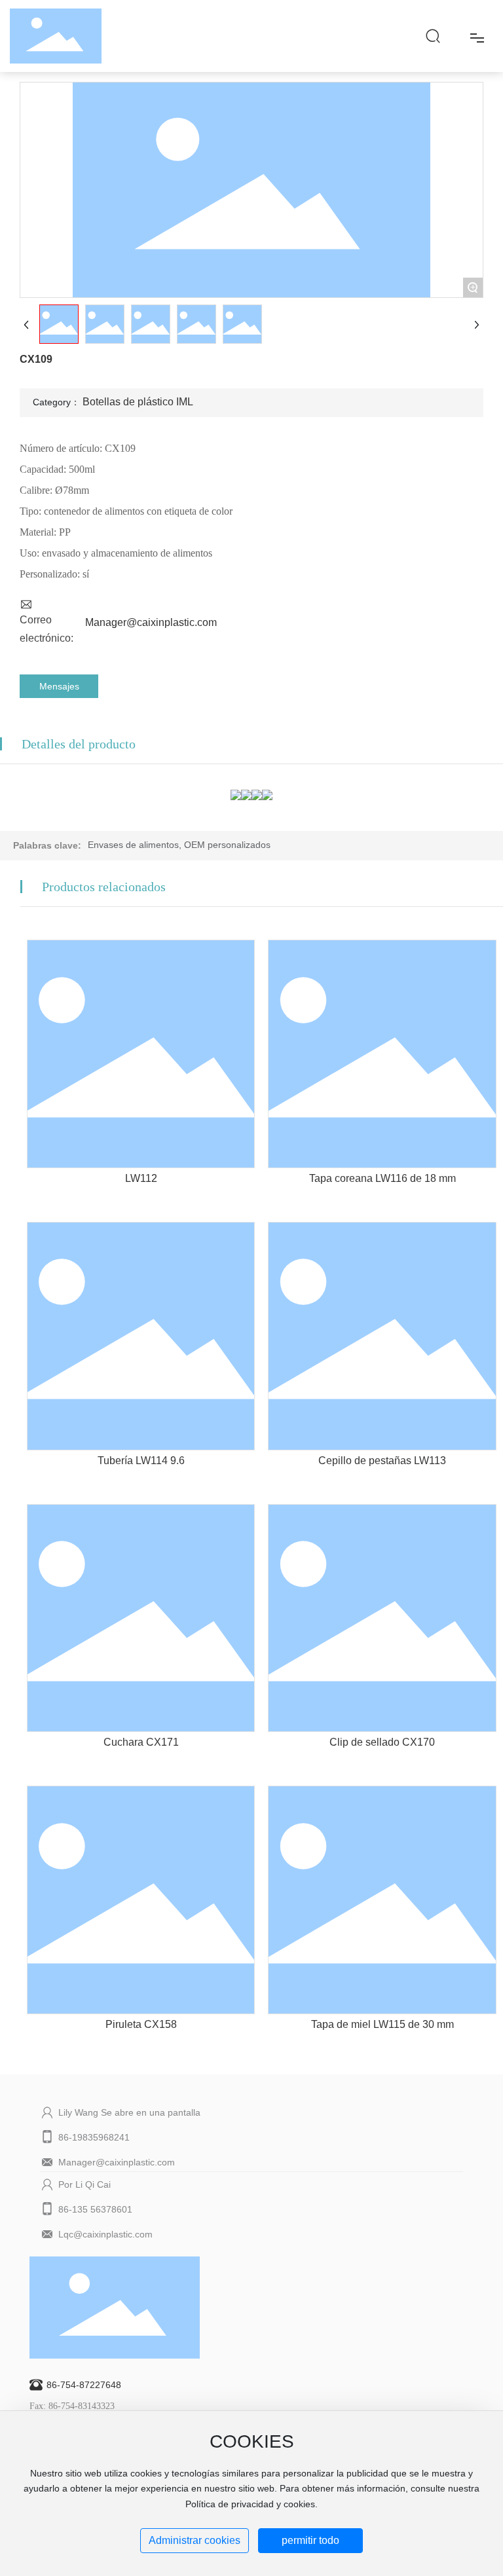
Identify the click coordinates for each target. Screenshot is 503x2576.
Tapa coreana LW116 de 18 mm (382, 1178)
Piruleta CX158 (141, 2024)
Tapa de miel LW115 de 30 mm (382, 2024)
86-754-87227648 (84, 2385)
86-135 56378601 (95, 2209)
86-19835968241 (94, 2137)
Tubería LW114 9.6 (141, 1461)
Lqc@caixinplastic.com (105, 2234)
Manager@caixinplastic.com (151, 622)
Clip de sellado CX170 (382, 1742)
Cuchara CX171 (141, 1742)
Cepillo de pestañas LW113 (382, 1461)
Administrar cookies (195, 2540)
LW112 (141, 1178)
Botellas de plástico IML (138, 402)
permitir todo (310, 2540)
